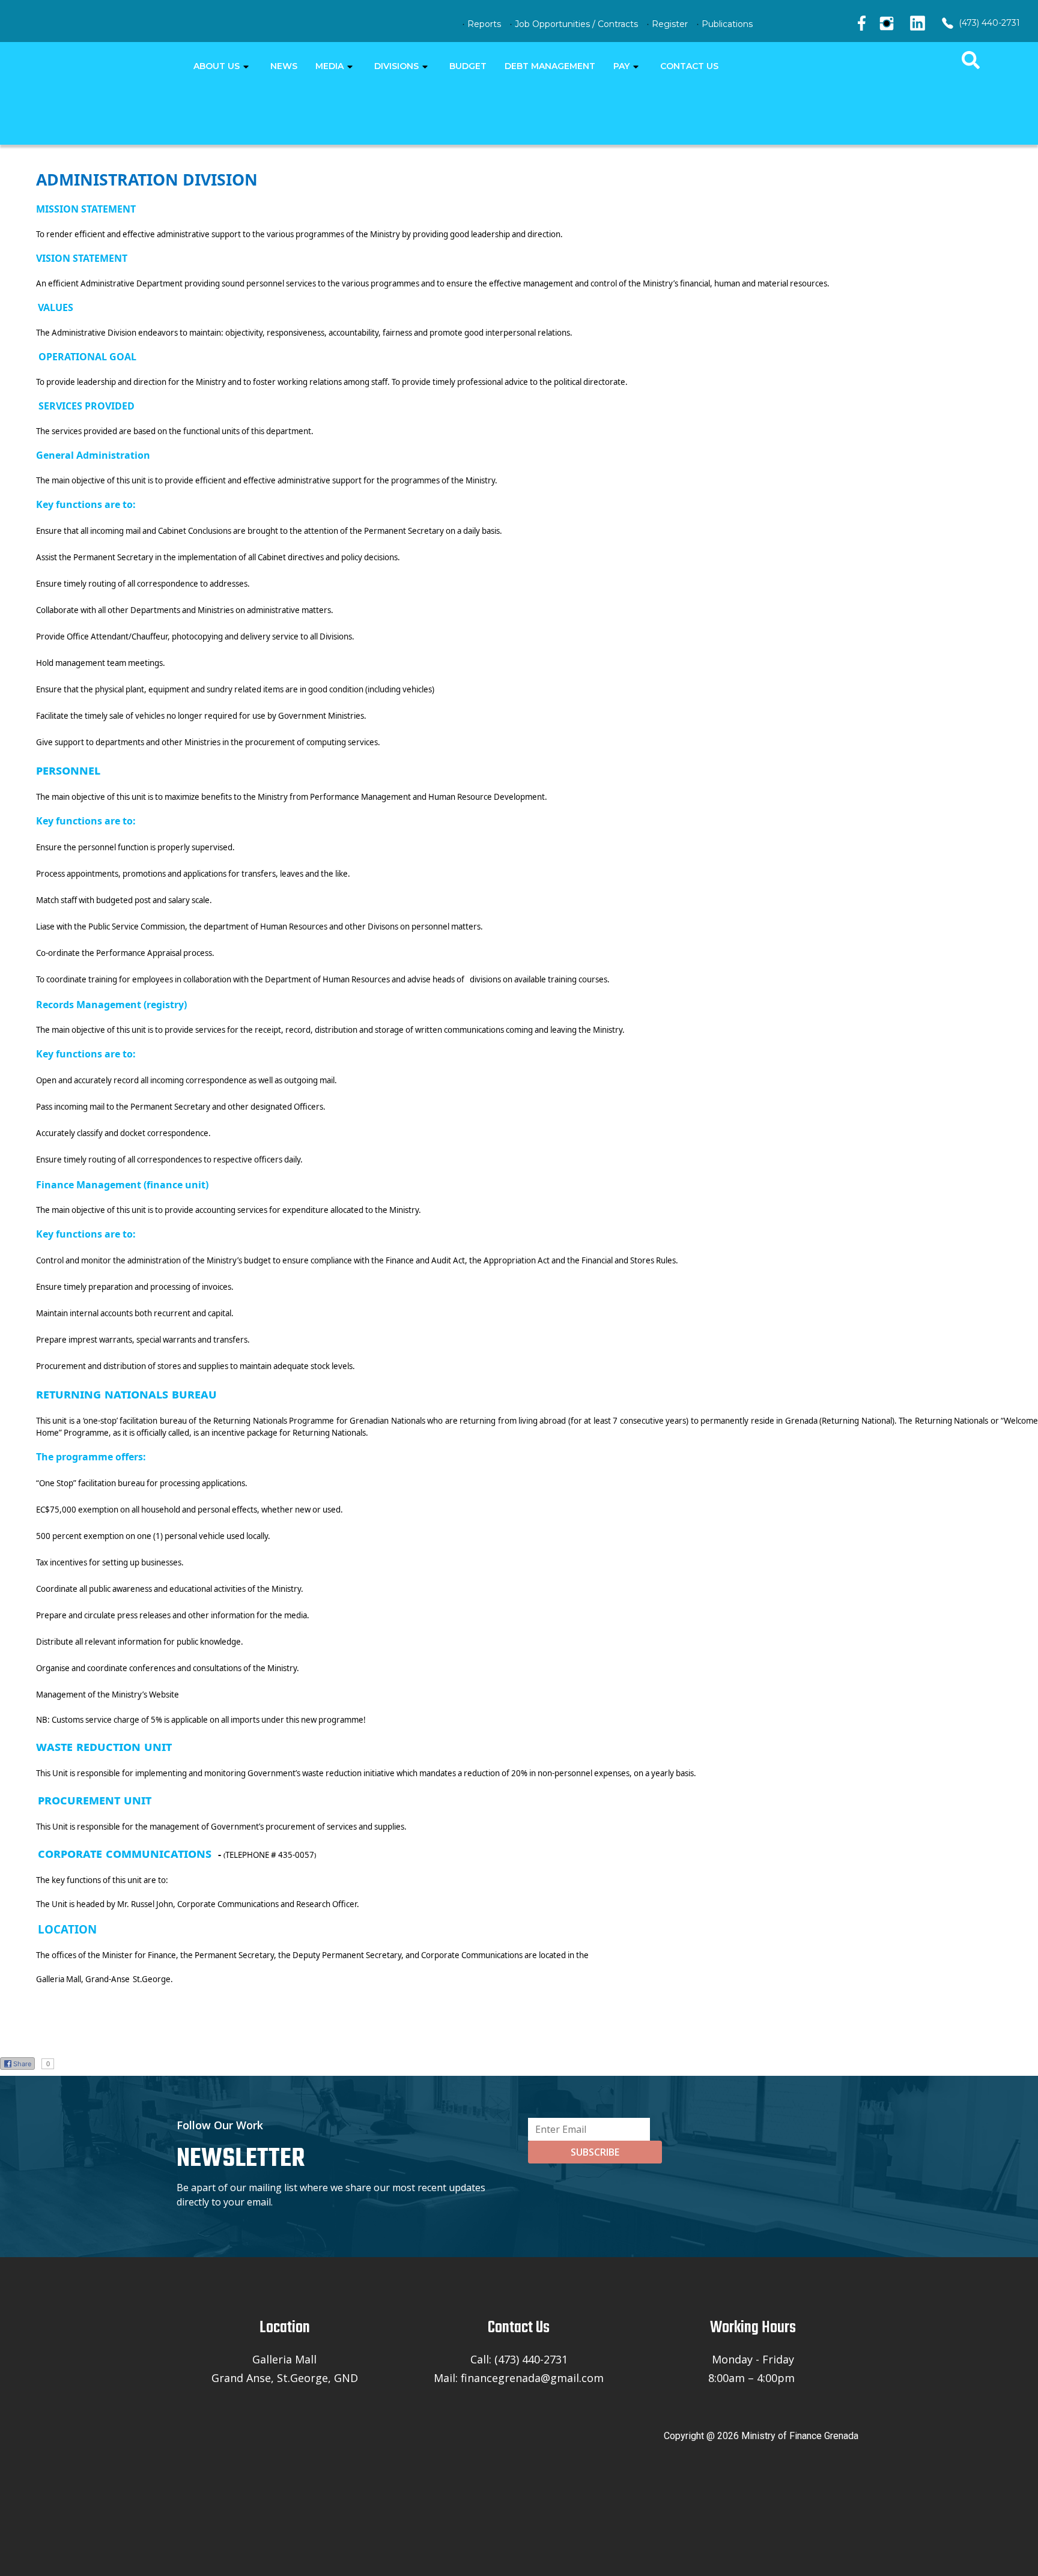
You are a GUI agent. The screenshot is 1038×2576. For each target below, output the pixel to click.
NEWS (284, 66)
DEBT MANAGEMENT (550, 66)
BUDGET (468, 66)
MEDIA (329, 66)
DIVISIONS (396, 66)
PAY (621, 66)
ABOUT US (217, 66)
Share (22, 2064)
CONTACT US (689, 66)
